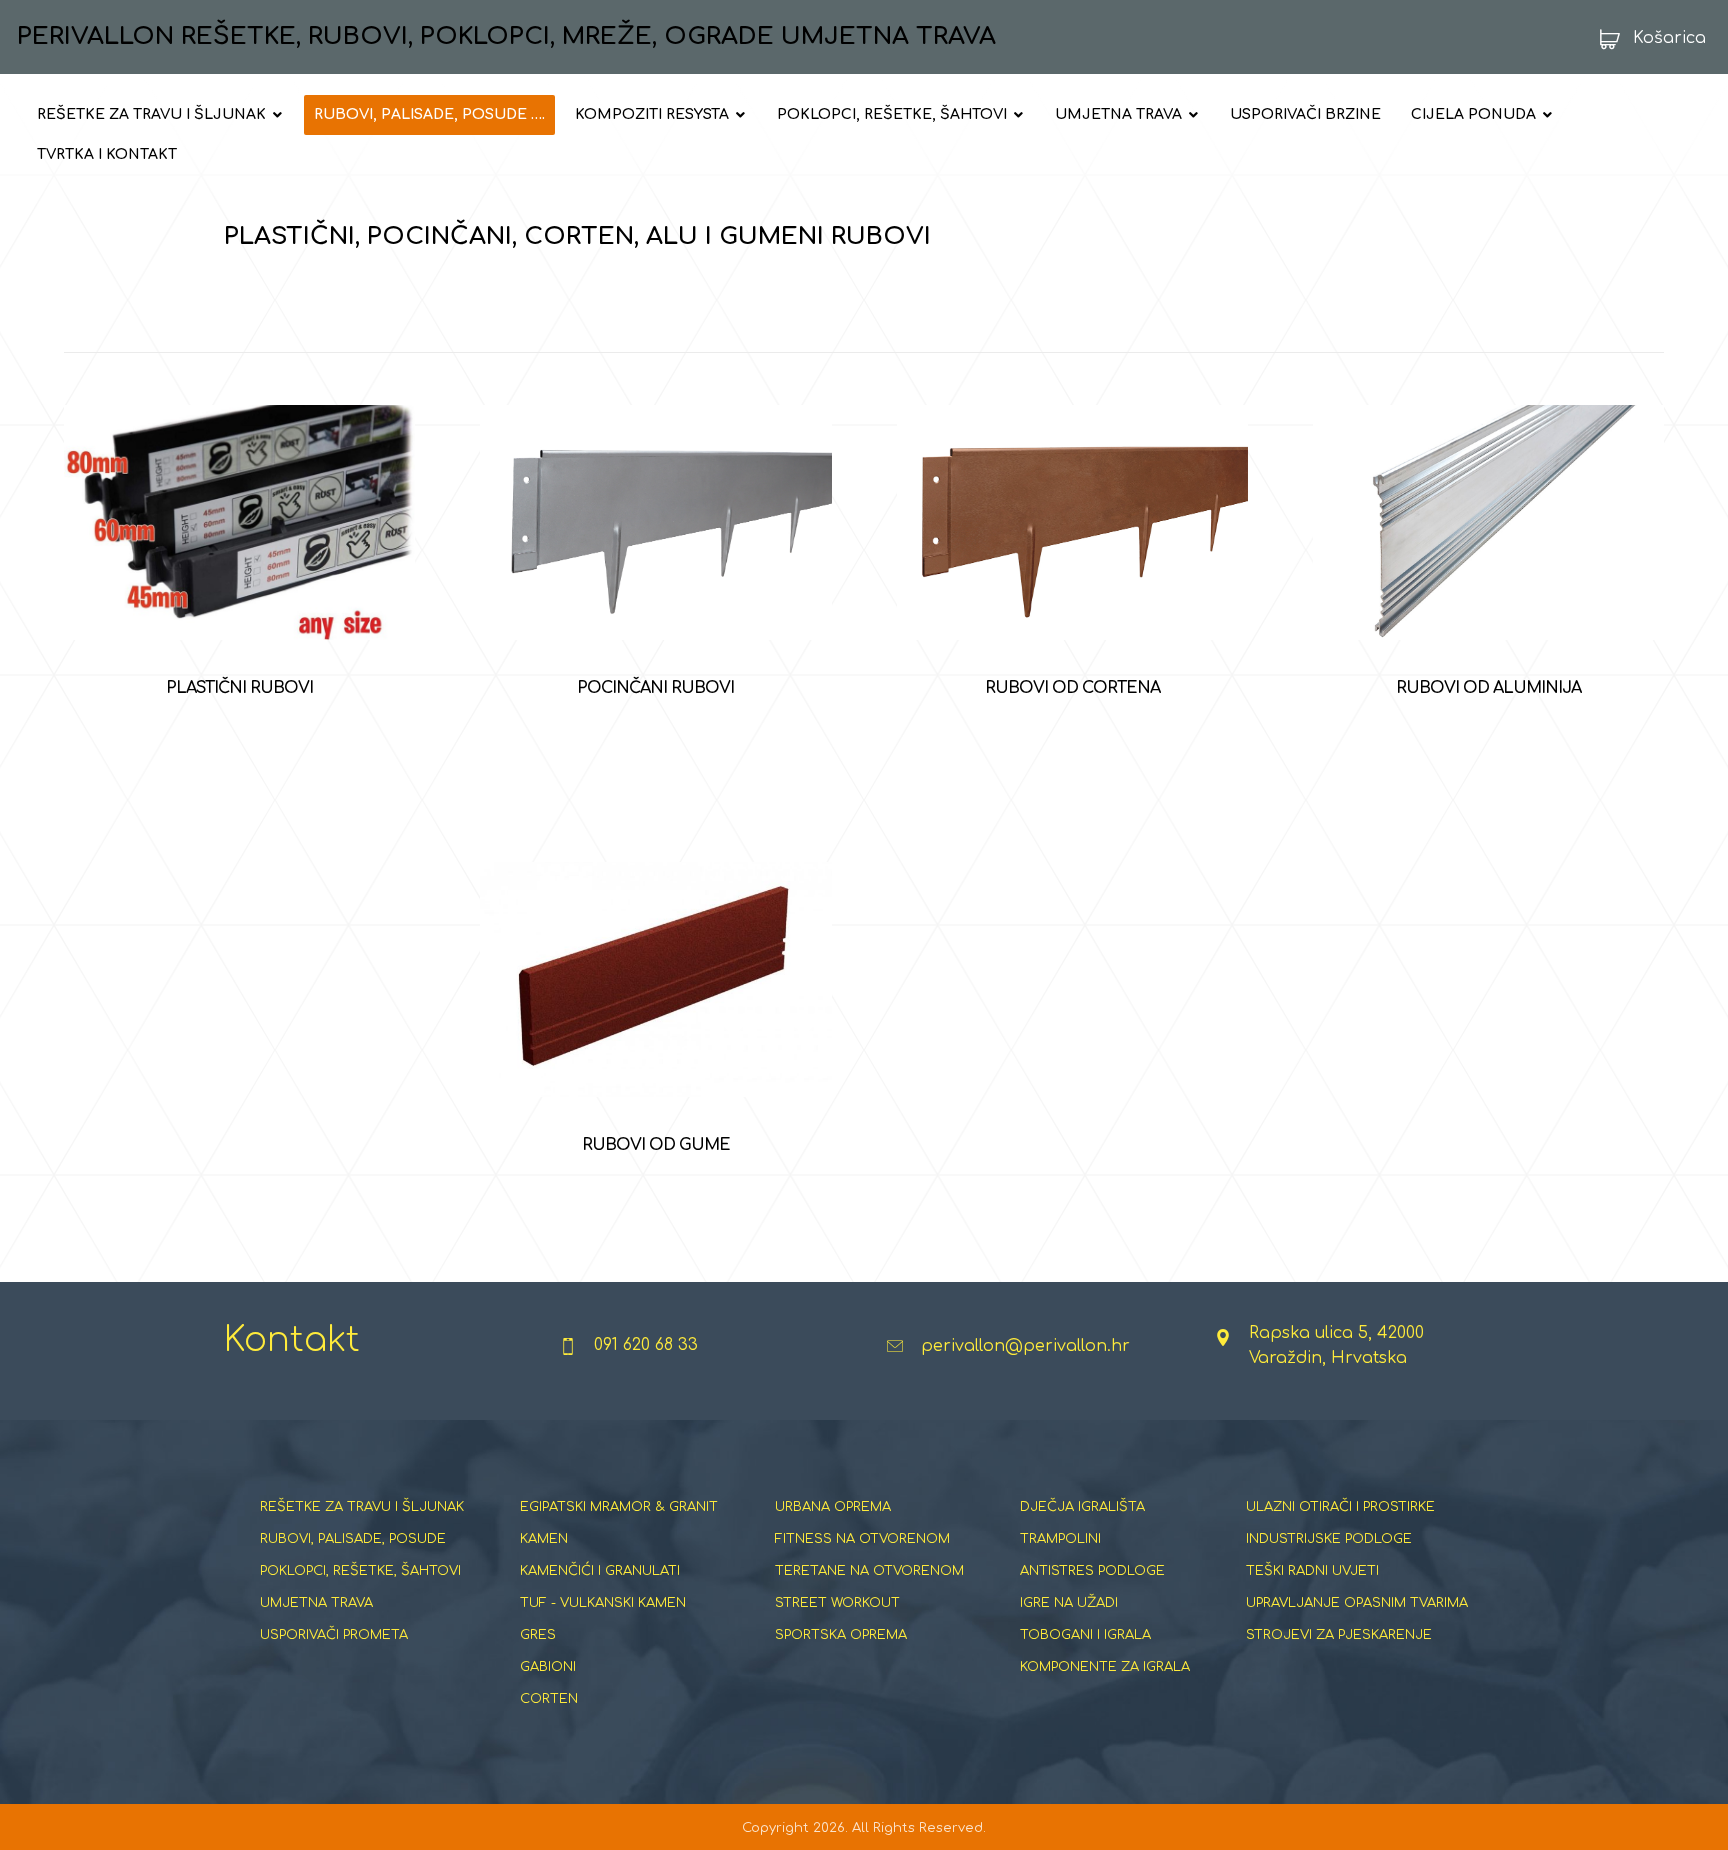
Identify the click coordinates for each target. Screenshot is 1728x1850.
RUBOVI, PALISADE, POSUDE (353, 1539)
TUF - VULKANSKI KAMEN (603, 1603)
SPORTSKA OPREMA (841, 1635)
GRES (538, 1635)
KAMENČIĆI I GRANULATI (600, 1571)
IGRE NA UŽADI (1069, 1603)
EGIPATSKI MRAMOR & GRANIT (619, 1507)
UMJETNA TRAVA (316, 1603)
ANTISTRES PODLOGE (1092, 1571)
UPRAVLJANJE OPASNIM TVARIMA (1357, 1603)
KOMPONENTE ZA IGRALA (1105, 1667)
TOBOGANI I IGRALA (1085, 1635)
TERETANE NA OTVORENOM (869, 1571)
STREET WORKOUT (837, 1603)
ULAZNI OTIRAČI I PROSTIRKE (1340, 1507)
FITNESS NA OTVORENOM (862, 1539)
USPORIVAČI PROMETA (334, 1635)
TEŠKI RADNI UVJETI (1312, 1571)
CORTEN (549, 1699)
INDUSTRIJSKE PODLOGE (1329, 1539)
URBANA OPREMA (833, 1507)
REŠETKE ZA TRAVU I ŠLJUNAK (362, 1507)
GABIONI (548, 1667)
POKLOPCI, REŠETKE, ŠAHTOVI (360, 1571)
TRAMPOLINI (1060, 1539)
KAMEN (544, 1539)
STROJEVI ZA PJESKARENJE (1339, 1635)
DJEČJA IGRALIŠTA (1082, 1507)
